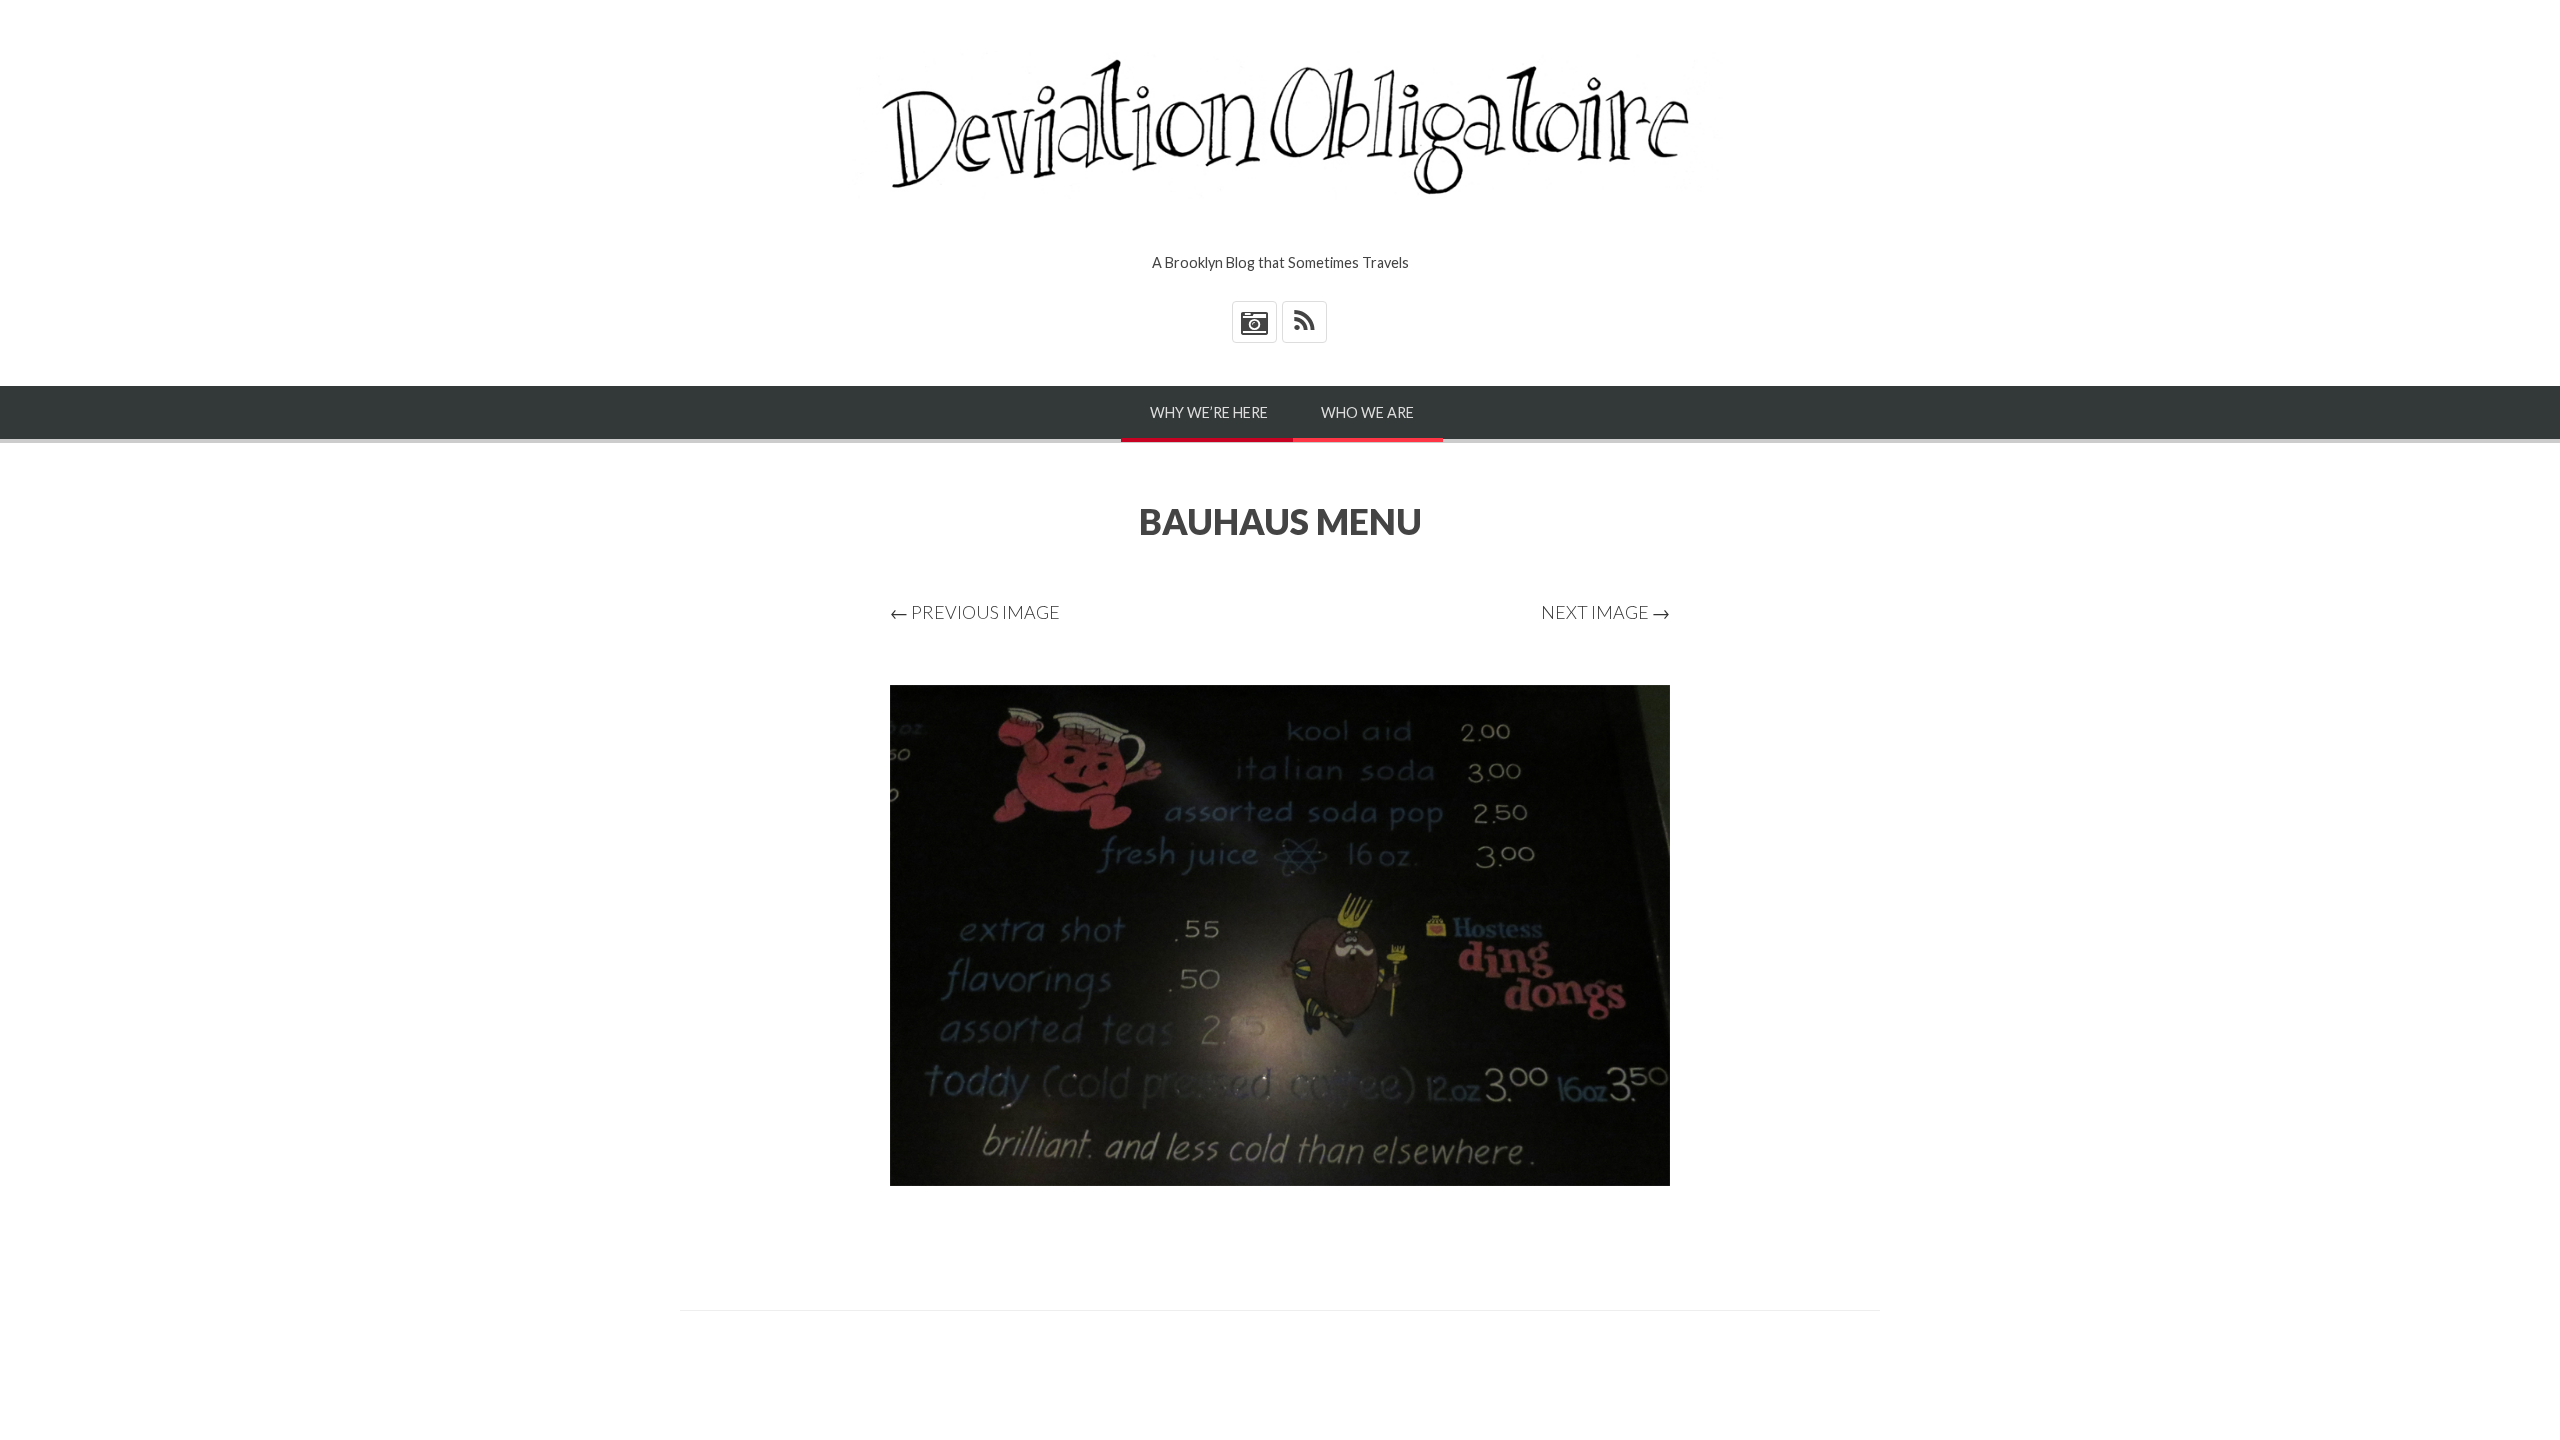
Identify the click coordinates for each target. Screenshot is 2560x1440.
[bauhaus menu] (1280, 936)
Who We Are (1367, 412)
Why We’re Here (1209, 412)
